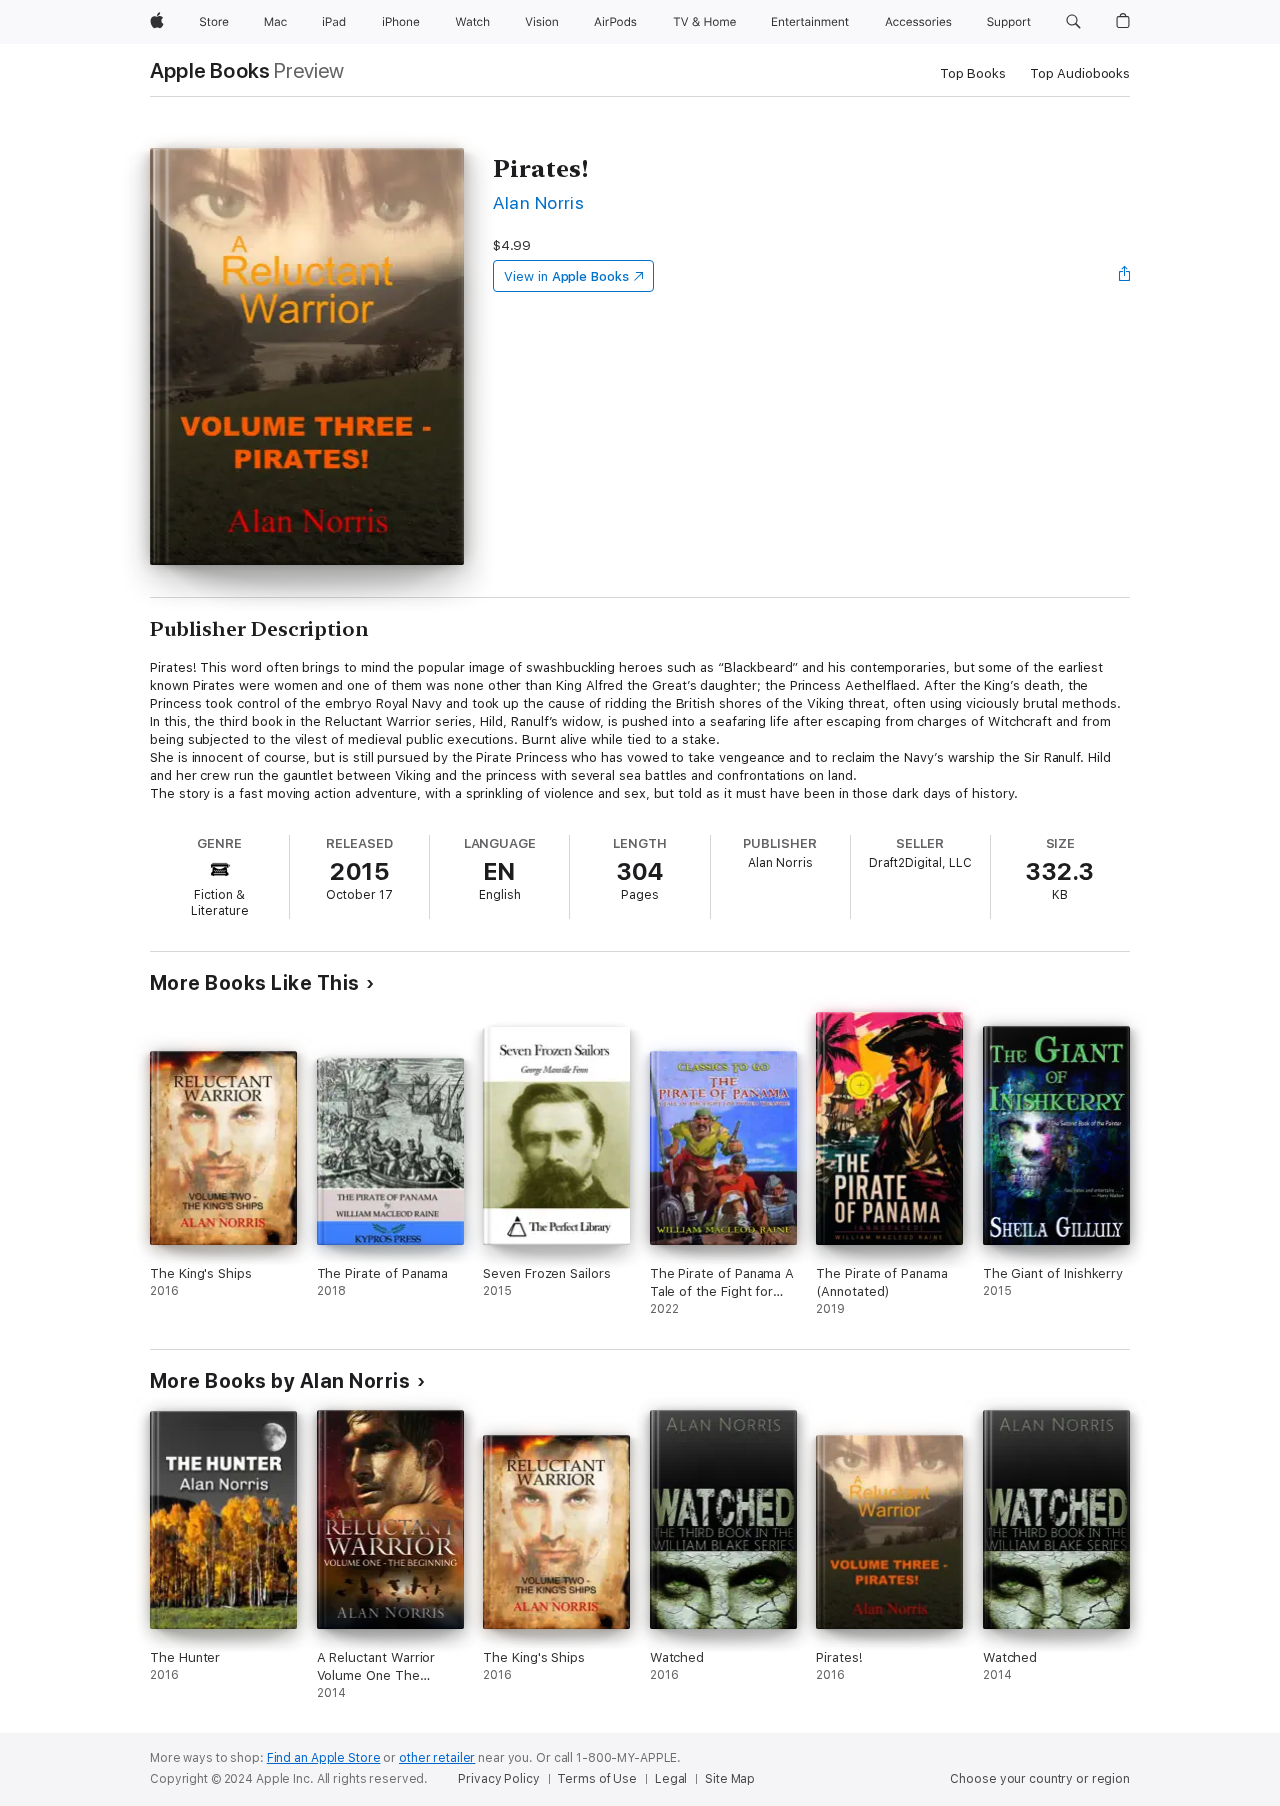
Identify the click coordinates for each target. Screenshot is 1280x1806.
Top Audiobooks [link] (1080, 73)
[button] (1073, 22)
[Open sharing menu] (1125, 276)
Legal (671, 1779)
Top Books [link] (973, 73)
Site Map (730, 1779)
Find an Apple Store (324, 1758)
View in (566, 276)
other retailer (437, 1758)
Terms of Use (597, 1779)
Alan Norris (538, 202)
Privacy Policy (498, 1779)
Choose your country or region (1040, 1779)
